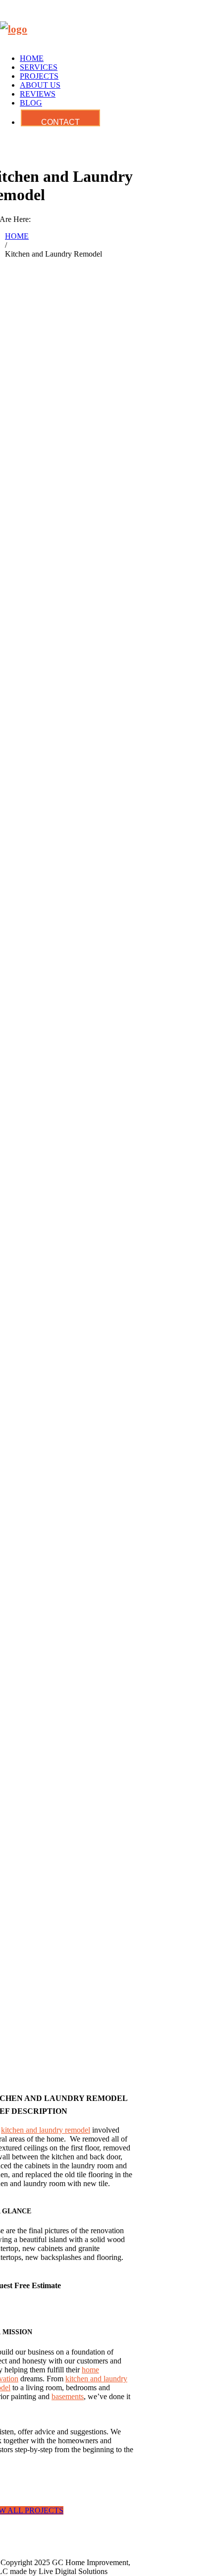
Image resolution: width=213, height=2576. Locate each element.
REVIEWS (38, 94)
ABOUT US (40, 85)
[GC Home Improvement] (14, 29)
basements (68, 2396)
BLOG (31, 103)
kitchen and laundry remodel (46, 2130)
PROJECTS (39, 76)
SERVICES (39, 67)
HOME (32, 58)
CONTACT (60, 122)
